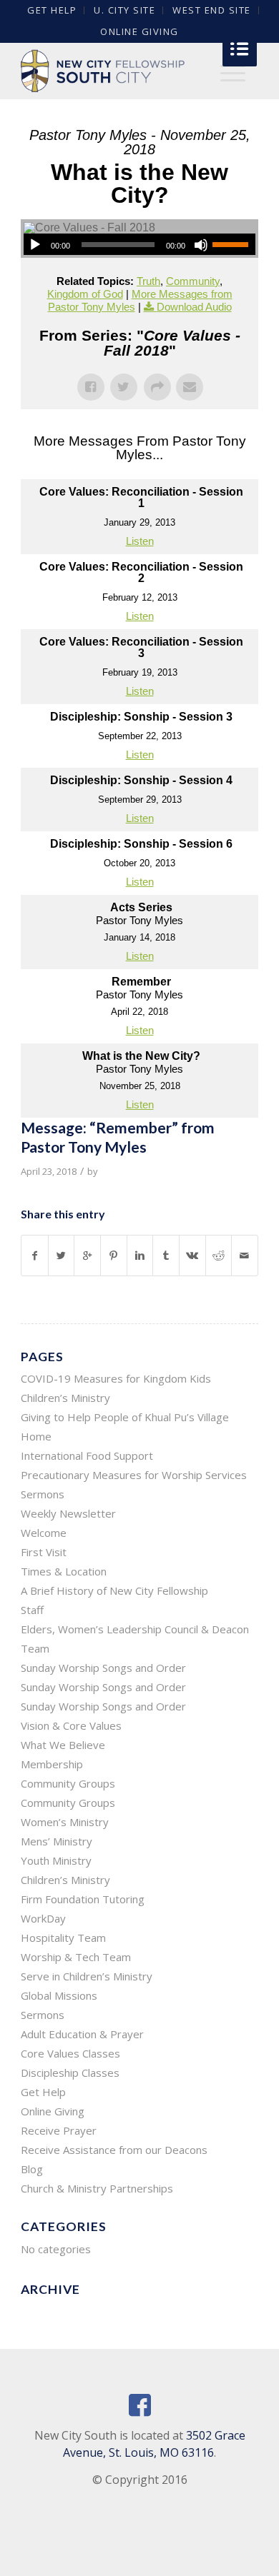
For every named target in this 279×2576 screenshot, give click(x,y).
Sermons (43, 1494)
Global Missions (59, 1995)
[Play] (35, 245)
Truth (148, 281)
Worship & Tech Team (76, 1957)
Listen (140, 541)
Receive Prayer (59, 2130)
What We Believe (63, 1745)
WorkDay (43, 1918)
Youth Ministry (56, 1860)
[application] (139, 244)
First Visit (44, 1552)
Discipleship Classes (70, 2073)
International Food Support (87, 1455)
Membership (52, 1764)
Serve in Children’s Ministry (87, 1976)
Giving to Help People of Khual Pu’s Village (125, 1417)
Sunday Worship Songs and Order (103, 1668)
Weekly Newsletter (68, 1513)
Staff (32, 1610)
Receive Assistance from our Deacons (114, 2150)
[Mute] (201, 245)
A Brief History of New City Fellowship (114, 1590)
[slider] (234, 244)
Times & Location (64, 1571)
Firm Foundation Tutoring (83, 1899)
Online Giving (139, 31)
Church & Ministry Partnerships (97, 2188)
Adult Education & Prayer (82, 2034)
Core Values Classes (70, 2053)
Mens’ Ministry (57, 1841)
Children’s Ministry (65, 1880)
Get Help (43, 2092)
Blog (32, 2169)
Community (193, 281)
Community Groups (68, 1783)
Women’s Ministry (65, 1822)
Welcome (44, 1533)
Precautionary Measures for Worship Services (134, 1475)
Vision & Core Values (71, 1725)
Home (36, 1436)
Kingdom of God (85, 294)
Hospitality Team (63, 1938)
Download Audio (194, 307)
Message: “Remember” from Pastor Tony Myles (118, 1137)
